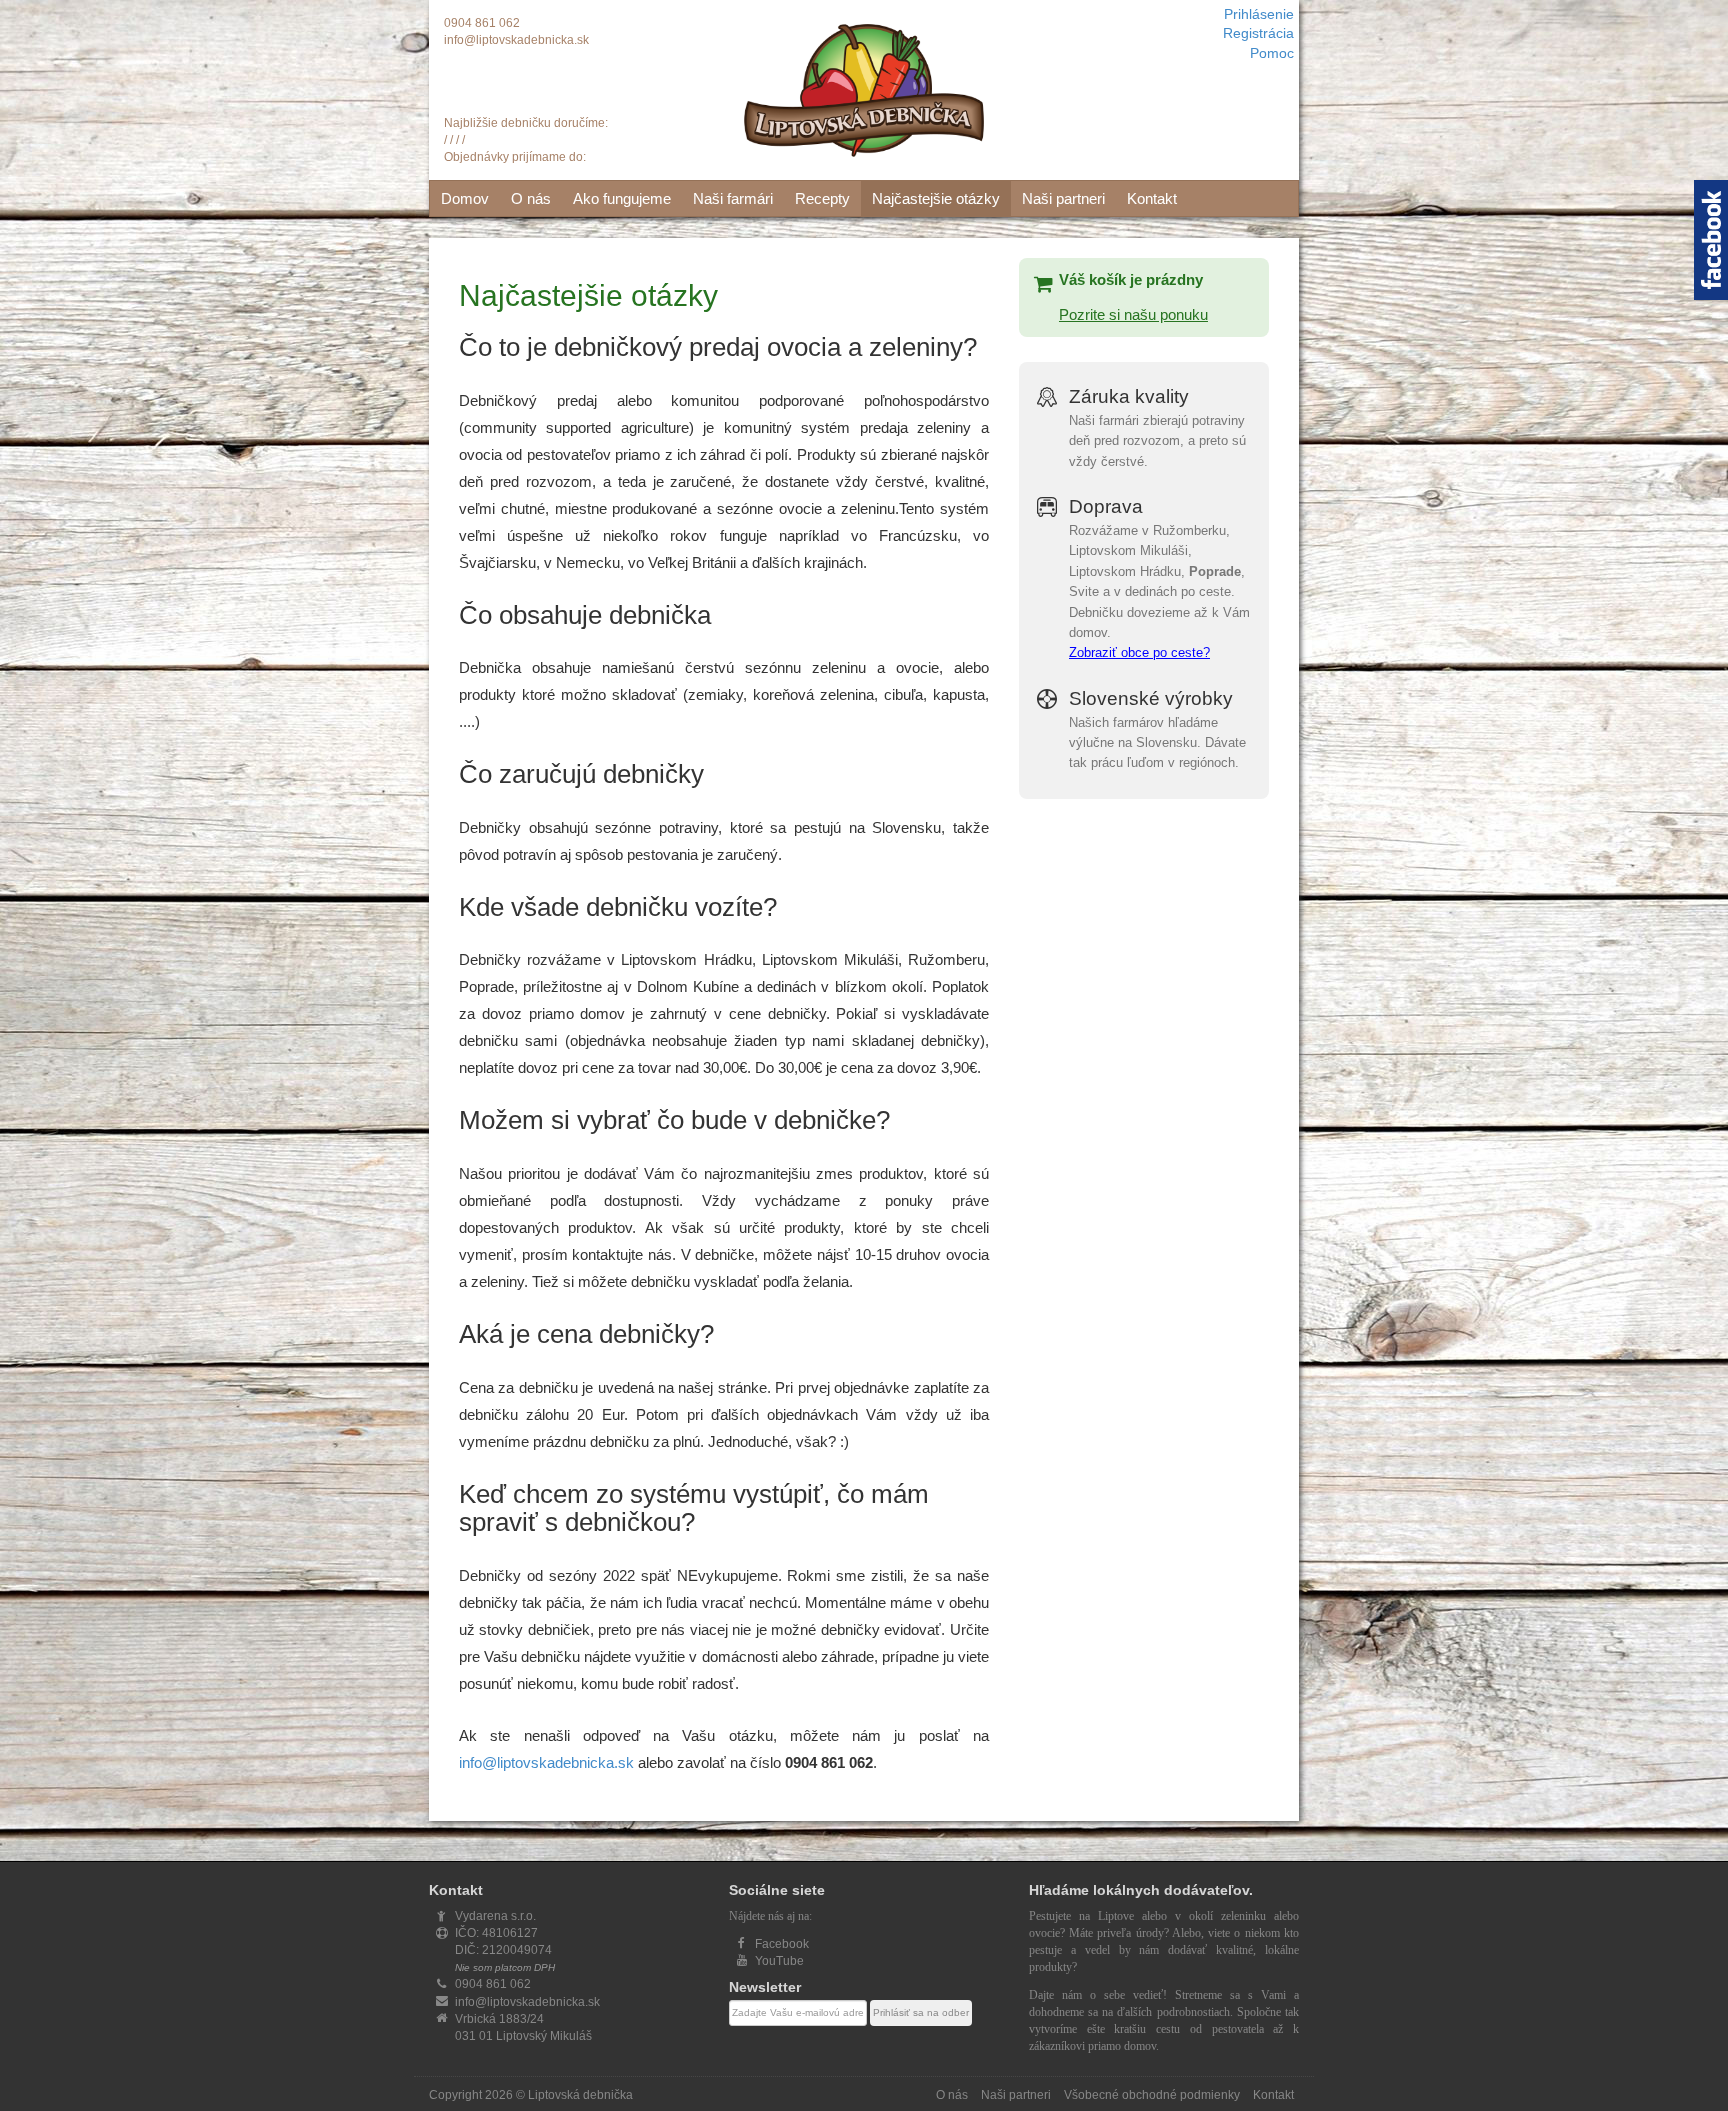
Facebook (782, 1944)
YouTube (779, 1961)
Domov (465, 198)
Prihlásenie (1259, 14)
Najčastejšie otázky (936, 198)
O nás (531, 198)
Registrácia (1258, 33)
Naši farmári (733, 198)
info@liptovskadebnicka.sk (516, 40)
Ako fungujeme (622, 198)
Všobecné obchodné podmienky (1152, 2095)
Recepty (822, 198)
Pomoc (1272, 53)
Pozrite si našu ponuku (1133, 314)
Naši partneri (1063, 198)
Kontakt (1152, 198)
